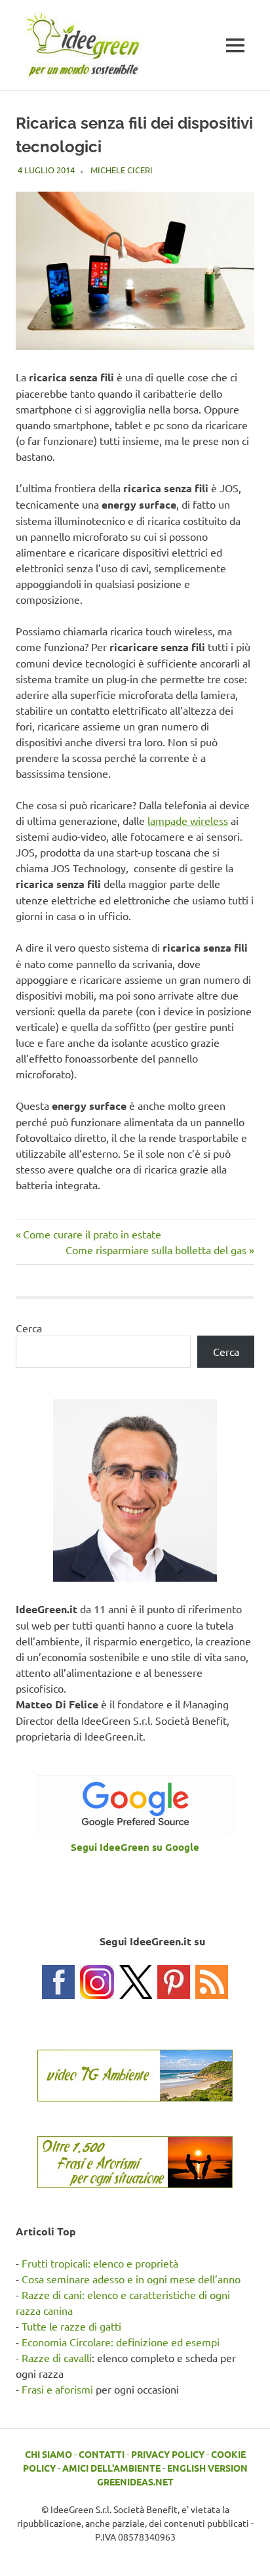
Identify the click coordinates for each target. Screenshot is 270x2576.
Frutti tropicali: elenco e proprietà (100, 2263)
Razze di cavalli (57, 2357)
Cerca (29, 1328)
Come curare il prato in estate (92, 1234)
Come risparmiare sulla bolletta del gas (156, 1250)
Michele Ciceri (122, 170)
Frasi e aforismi (57, 2389)
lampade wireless (188, 820)
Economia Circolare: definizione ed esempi (121, 2342)
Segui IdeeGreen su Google (135, 1847)
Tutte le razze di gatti (71, 2326)
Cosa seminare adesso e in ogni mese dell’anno (131, 2279)
